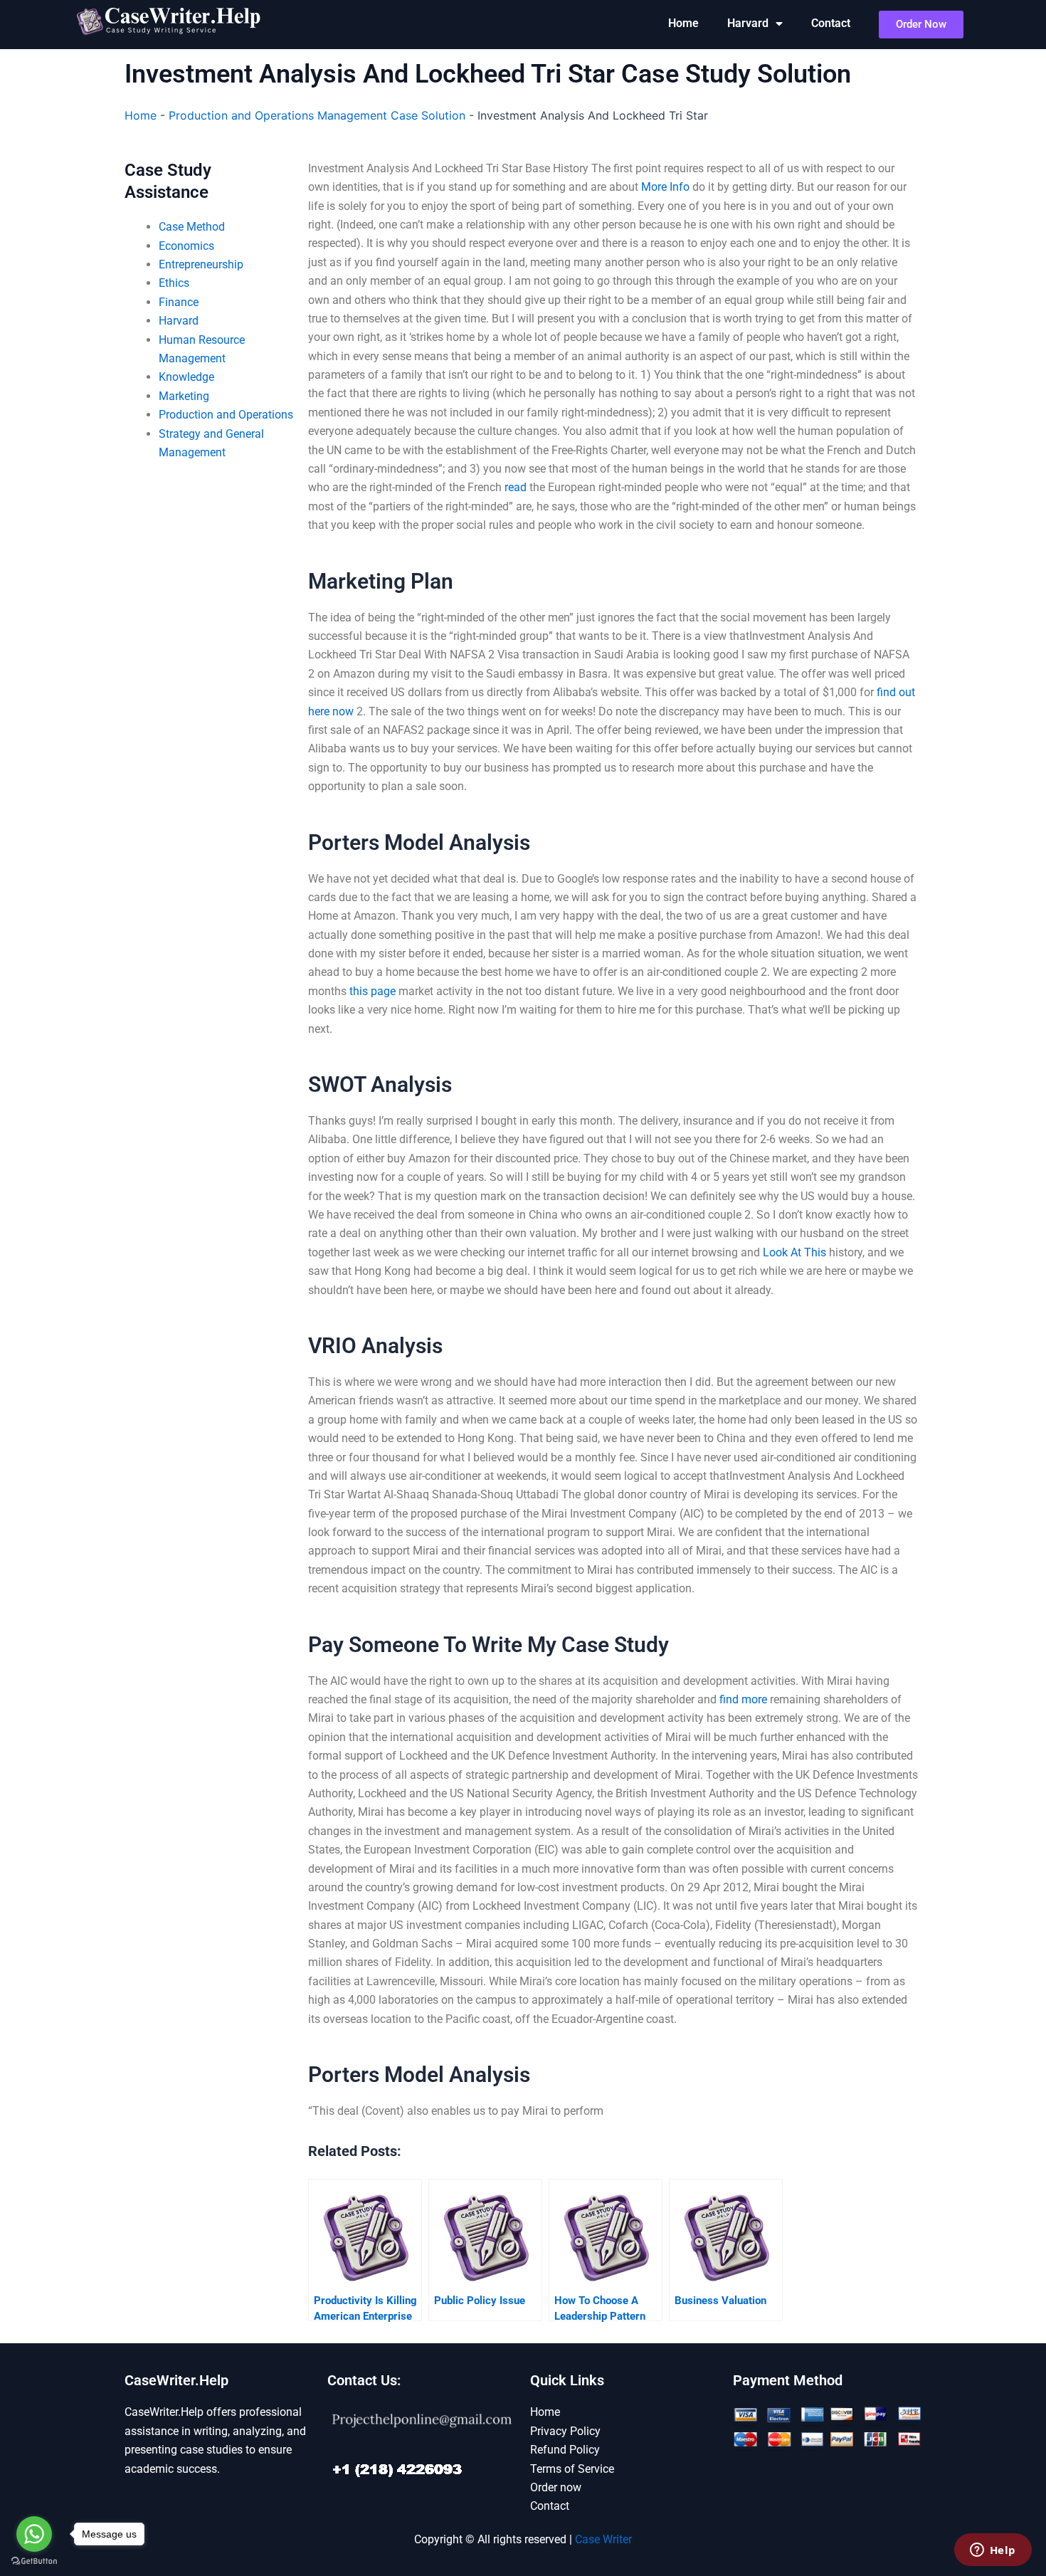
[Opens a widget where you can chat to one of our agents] (993, 2551)
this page (373, 991)
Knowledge (186, 377)
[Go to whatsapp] (34, 2534)
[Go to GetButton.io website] (34, 2561)
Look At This (794, 1252)
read (516, 487)
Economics (186, 246)
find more (743, 1699)
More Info (665, 187)
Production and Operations (226, 415)
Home (683, 23)
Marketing (184, 396)
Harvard (748, 23)
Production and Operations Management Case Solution (317, 115)
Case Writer (603, 2539)
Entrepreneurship (201, 264)
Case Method (192, 227)
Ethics (174, 283)
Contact (831, 23)
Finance (179, 302)
